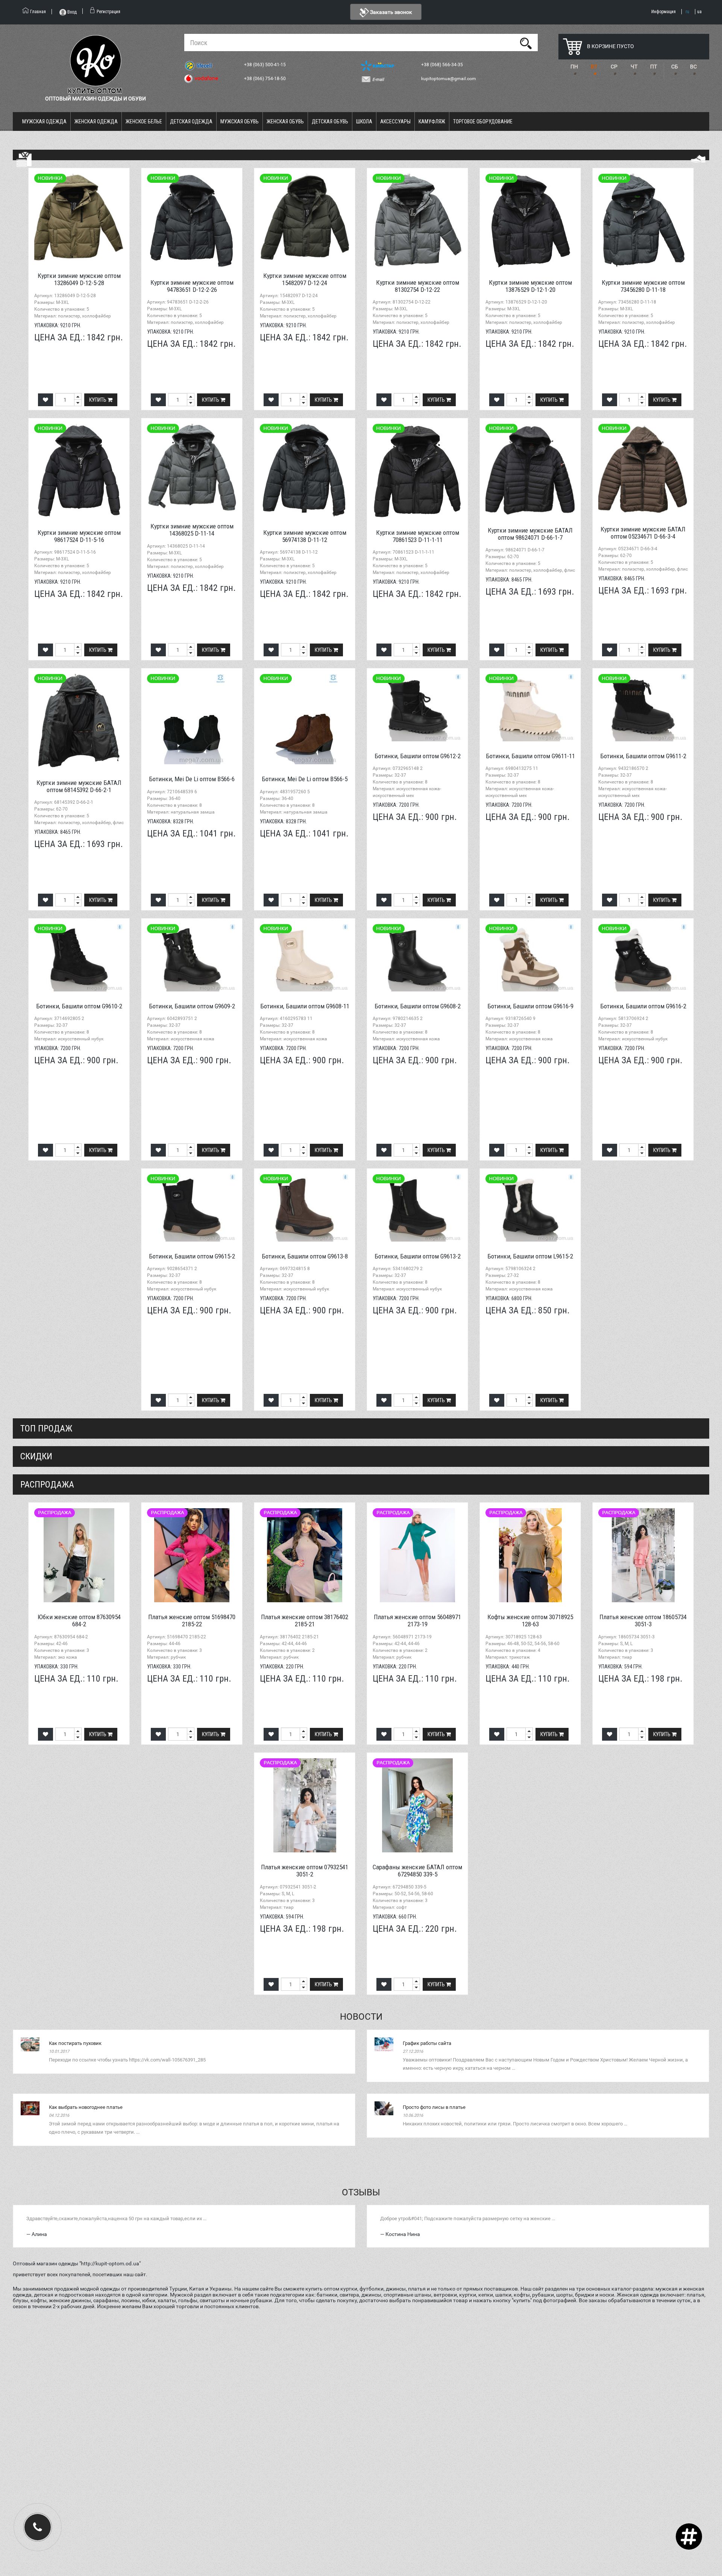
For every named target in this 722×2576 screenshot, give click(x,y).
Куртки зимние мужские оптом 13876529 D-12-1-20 (530, 286)
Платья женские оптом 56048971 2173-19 (417, 1620)
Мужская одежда (44, 121)
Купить (98, 400)
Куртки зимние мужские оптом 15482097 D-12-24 (305, 279)
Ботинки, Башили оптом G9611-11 (530, 756)
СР (614, 67)
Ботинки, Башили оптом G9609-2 (192, 1006)
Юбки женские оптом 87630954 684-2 (79, 1620)
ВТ (594, 67)
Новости (361, 2017)
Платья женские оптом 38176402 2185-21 (305, 1620)
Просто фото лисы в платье (434, 2107)
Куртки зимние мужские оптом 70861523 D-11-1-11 (418, 536)
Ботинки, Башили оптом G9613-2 (418, 1256)
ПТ (654, 67)
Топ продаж (46, 1428)
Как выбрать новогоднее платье (86, 2107)
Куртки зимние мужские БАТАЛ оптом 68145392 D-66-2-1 (79, 786)
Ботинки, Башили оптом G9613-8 (305, 1256)
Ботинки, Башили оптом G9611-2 (643, 756)
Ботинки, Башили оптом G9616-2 (643, 1006)
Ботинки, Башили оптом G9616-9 (530, 1006)
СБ (675, 67)
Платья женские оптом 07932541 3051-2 (305, 1871)
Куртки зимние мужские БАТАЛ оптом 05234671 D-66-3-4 (643, 533)
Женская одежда (96, 121)
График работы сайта (427, 2043)
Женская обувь (285, 121)
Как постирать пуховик (75, 2043)
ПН (574, 67)
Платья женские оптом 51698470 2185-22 (192, 1620)
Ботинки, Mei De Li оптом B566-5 (305, 779)
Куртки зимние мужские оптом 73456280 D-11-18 (643, 286)
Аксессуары (395, 121)
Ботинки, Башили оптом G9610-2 (79, 1006)
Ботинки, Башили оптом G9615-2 (192, 1256)
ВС (693, 67)
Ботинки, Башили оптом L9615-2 (530, 1256)
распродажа (47, 1485)
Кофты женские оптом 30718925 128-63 (530, 1620)
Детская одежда (191, 121)
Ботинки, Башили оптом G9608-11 (305, 1006)
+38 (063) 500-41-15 (265, 65)
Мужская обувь (240, 121)
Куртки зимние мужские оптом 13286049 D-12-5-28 (79, 279)
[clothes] (24, 159)
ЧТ (634, 67)
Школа (364, 121)
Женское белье (144, 121)
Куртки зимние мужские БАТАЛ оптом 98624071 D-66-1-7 (530, 534)
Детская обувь (330, 121)
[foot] (698, 159)
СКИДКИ (36, 1456)
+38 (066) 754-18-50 (265, 79)
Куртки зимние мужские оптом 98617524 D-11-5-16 (79, 536)
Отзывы (361, 2192)
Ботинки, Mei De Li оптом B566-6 (192, 779)
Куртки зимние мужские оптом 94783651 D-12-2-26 (192, 286)
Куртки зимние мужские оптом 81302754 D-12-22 (418, 286)
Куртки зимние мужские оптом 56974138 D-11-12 (305, 536)
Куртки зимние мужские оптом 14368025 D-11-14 (192, 530)
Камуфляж (432, 121)
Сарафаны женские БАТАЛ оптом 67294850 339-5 (417, 1871)
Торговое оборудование (483, 121)
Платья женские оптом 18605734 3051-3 (643, 1620)
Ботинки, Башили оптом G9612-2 (418, 756)
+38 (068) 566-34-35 (443, 65)
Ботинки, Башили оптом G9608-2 (418, 1006)
